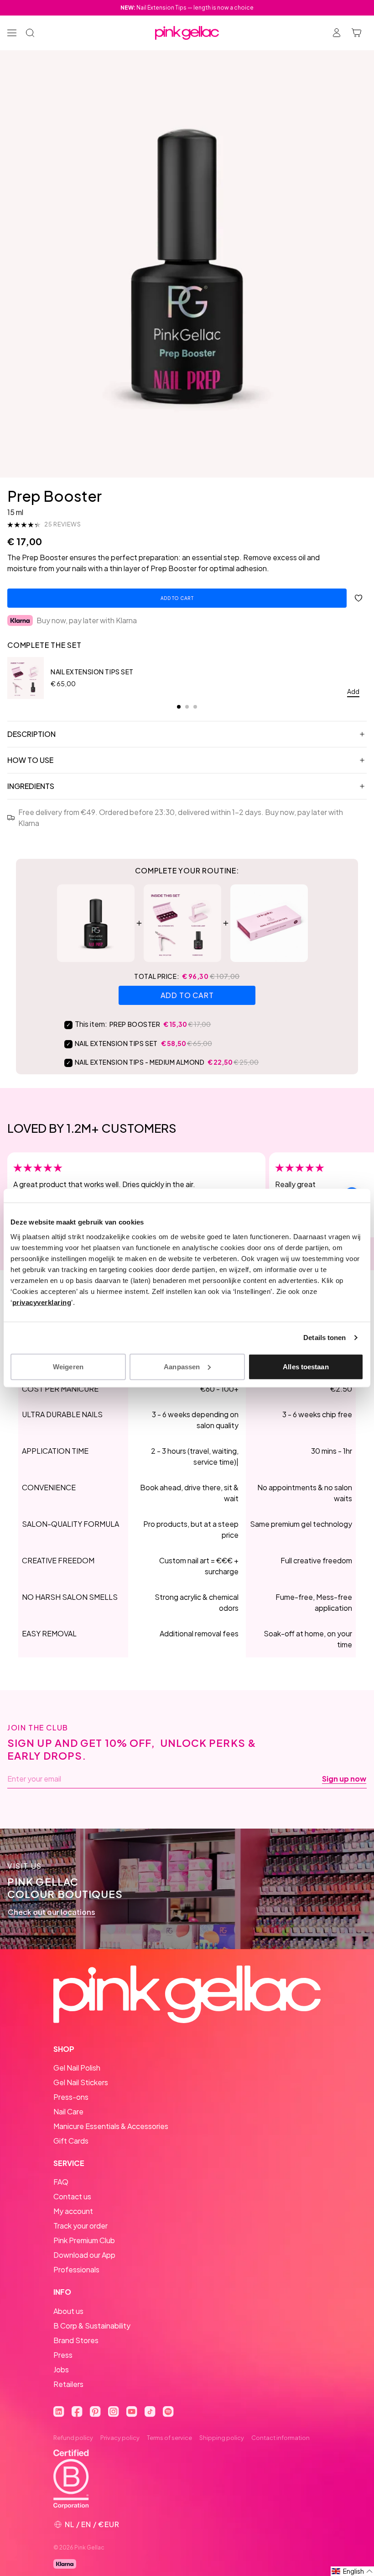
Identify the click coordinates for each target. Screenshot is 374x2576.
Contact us (72, 2196)
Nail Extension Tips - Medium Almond (140, 1062)
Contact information (280, 2438)
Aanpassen (182, 1366)
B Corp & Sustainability (92, 2326)
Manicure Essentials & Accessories (111, 2126)
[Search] (30, 33)
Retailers (68, 2384)
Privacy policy (120, 2438)
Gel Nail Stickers (81, 2082)
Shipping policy (222, 2438)
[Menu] (12, 33)
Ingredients (31, 786)
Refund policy (73, 2438)
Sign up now (344, 1779)
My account (73, 2211)
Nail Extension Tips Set (92, 672)
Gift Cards (71, 2141)
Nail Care (68, 2111)
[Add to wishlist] (358, 598)
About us (68, 2311)
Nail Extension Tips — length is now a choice (187, 8)
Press (63, 2355)
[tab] (179, 707)
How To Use (30, 760)
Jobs (61, 2369)
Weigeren (68, 1366)
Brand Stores (76, 2340)
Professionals (76, 2269)
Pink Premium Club (84, 2240)
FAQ (61, 2182)
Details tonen (325, 1338)
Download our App (84, 2255)
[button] (352, 2571)
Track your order (81, 2226)
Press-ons (71, 2097)
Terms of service (169, 2438)
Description (31, 734)
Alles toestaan (306, 1366)
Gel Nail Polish (77, 2068)
